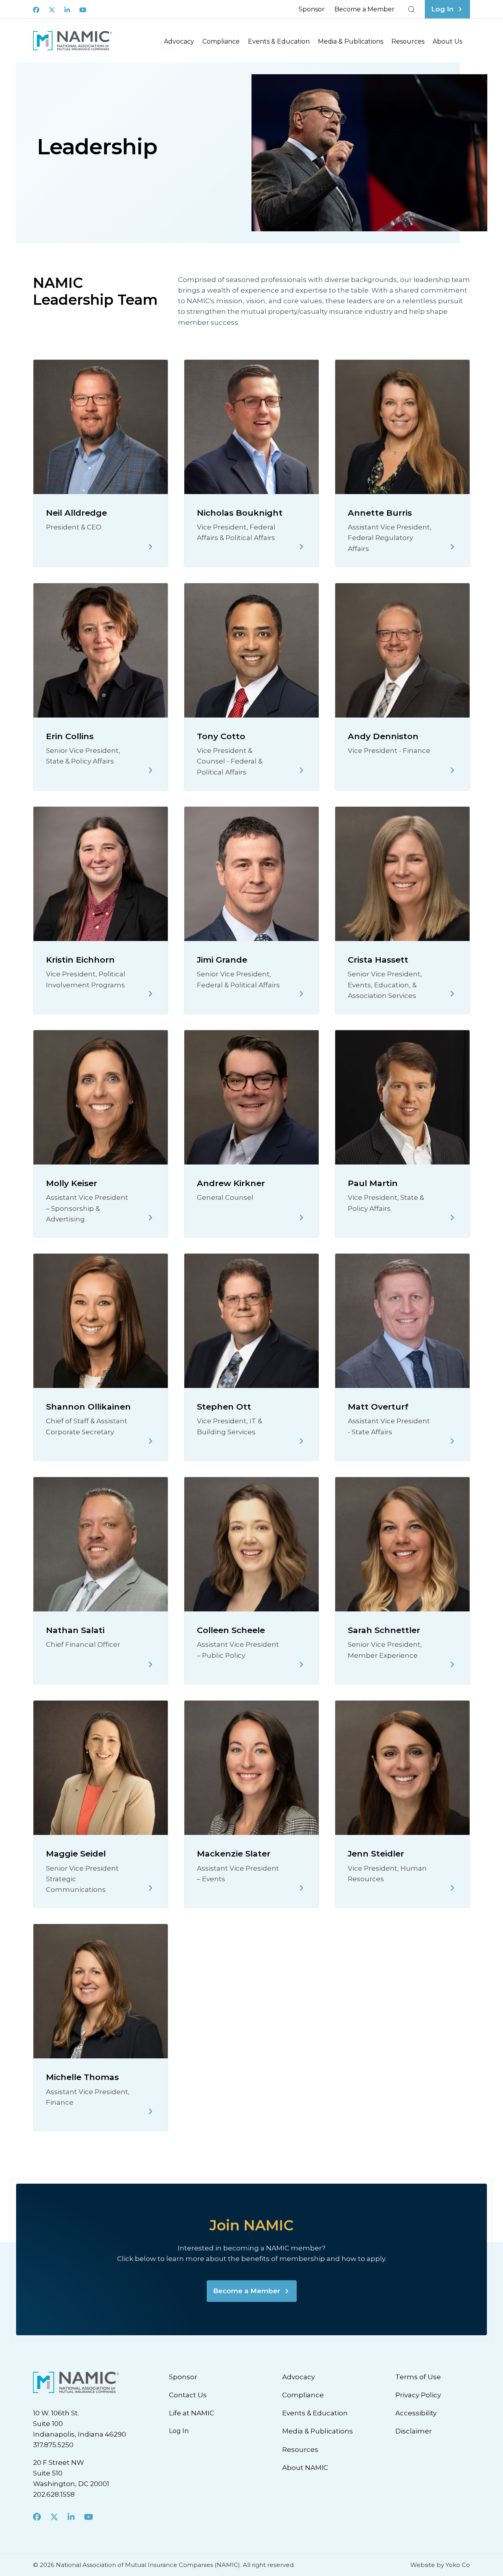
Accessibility (416, 2413)
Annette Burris (380, 513)
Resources (408, 41)
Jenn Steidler (376, 1854)
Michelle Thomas (82, 2077)
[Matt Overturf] (452, 1441)
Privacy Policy (418, 2395)
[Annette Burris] (452, 547)
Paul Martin (373, 1183)
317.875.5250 (53, 2445)
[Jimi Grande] (301, 994)
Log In (179, 2431)
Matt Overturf (378, 1407)
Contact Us (188, 2395)
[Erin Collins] (151, 770)
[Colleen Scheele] (301, 1664)
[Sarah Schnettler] (452, 1664)
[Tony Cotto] (301, 770)
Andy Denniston (383, 736)
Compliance (221, 41)
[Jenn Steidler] (452, 1888)
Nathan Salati (75, 1630)
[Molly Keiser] (151, 1218)
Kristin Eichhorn (80, 960)
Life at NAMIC (192, 2413)
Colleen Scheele (231, 1630)
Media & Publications (351, 41)
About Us (447, 41)
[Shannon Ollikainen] (151, 1441)
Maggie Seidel (76, 1854)
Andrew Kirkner (231, 1183)
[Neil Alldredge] (151, 547)
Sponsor (312, 9)
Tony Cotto (221, 736)
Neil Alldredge (76, 513)
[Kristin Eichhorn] (151, 994)
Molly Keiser (72, 1183)
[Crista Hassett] (452, 994)
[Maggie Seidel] (151, 1888)
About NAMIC (305, 2468)
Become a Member (364, 9)
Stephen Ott (224, 1407)
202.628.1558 (54, 2494)
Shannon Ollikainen (88, 1407)
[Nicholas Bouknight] (301, 547)
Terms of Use (418, 2377)
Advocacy (179, 41)
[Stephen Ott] (301, 1441)
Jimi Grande (222, 960)
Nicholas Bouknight (240, 513)
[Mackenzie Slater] (301, 1888)
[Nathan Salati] (151, 1664)
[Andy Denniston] (452, 770)
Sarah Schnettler (384, 1630)
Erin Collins (70, 736)
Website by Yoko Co (440, 2565)
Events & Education (279, 41)
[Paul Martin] (452, 1218)
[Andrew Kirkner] (301, 1218)
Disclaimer (414, 2431)
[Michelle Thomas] (151, 2111)
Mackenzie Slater (234, 1854)
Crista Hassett (378, 960)
